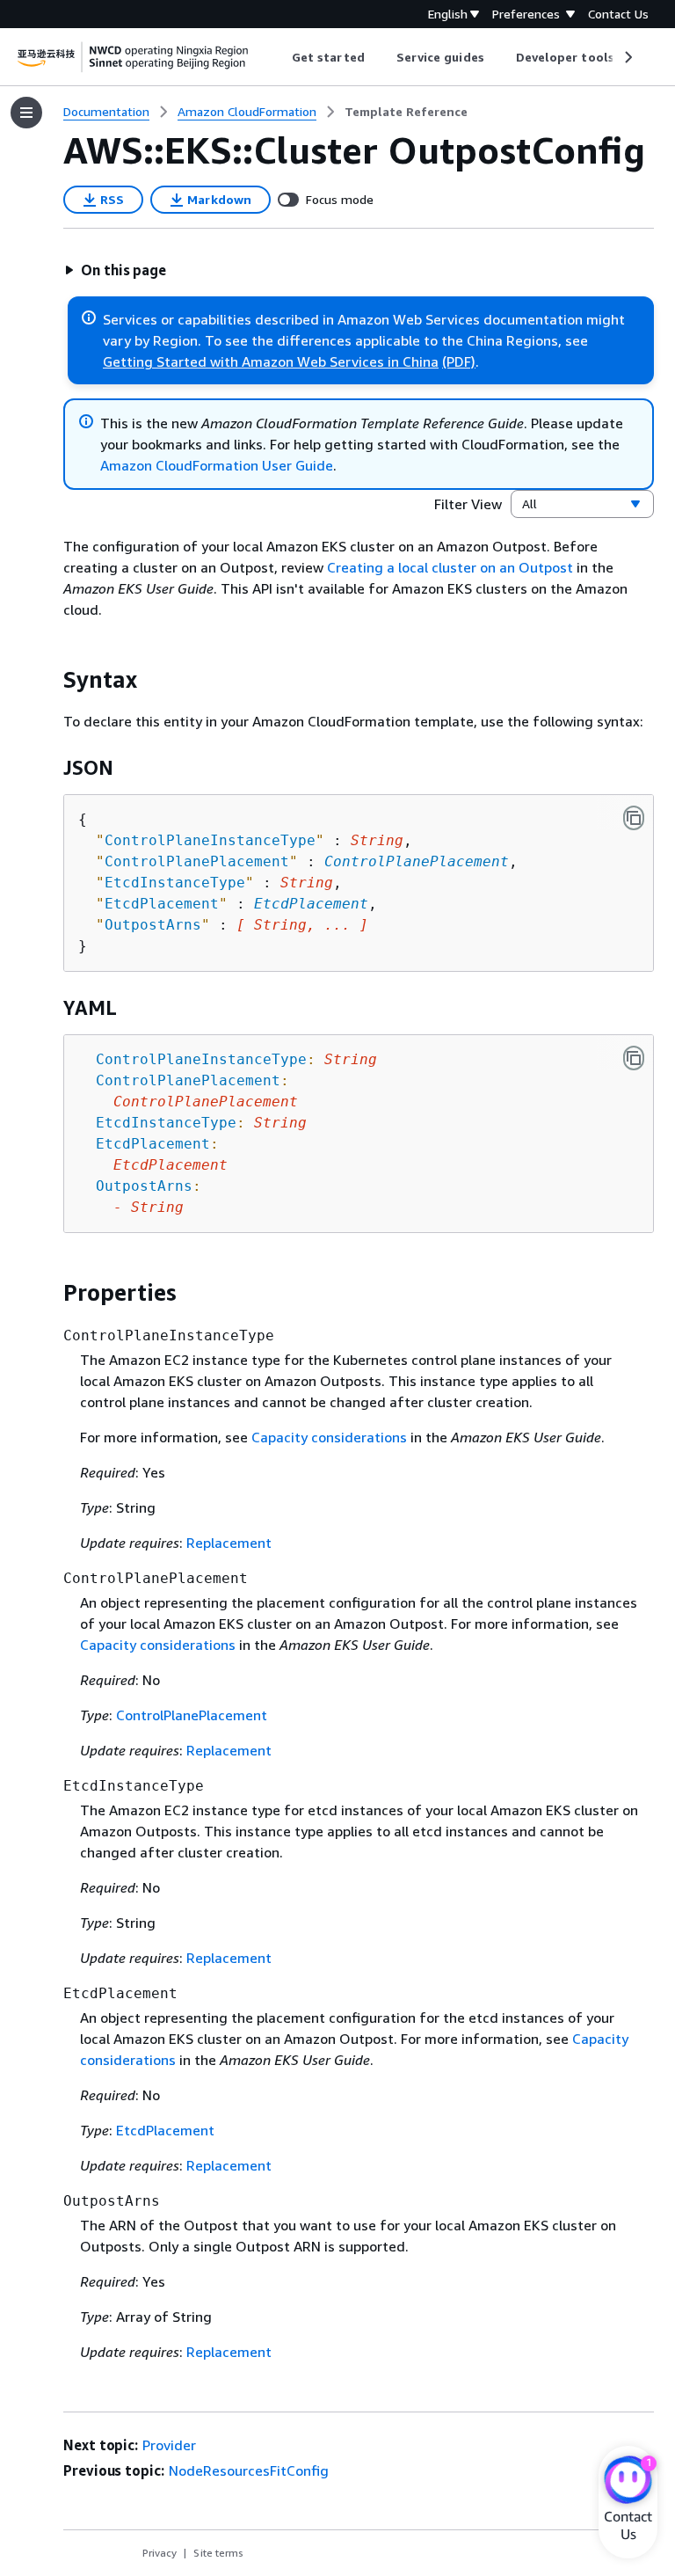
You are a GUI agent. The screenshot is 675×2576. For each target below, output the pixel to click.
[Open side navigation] (26, 113)
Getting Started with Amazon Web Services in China (271, 361)
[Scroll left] (279, 57)
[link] (406, 112)
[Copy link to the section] (49, 680)
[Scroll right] (627, 57)
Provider (169, 2445)
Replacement (229, 1543)
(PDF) (459, 361)
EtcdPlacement (311, 904)
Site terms (218, 2553)
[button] (115, 270)
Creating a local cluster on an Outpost (450, 567)
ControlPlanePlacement (417, 861)
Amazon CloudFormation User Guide (217, 465)
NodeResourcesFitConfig (249, 2470)
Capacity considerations (329, 1437)
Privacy (160, 2553)
